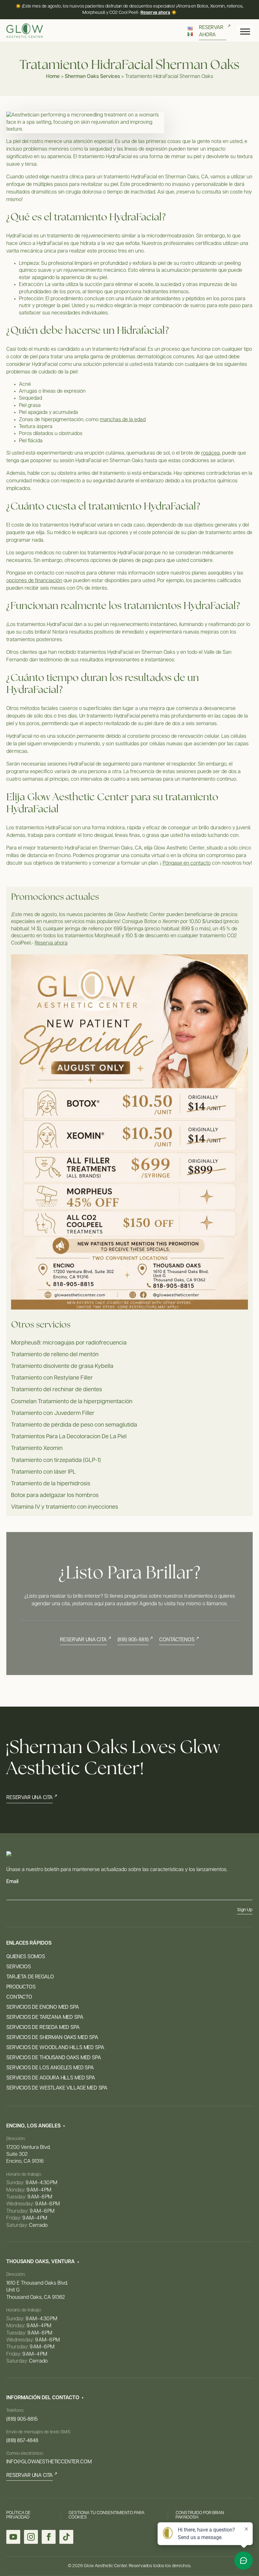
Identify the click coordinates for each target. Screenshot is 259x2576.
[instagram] (31, 2537)
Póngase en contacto (187, 863)
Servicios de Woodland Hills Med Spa (55, 2048)
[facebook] (49, 2537)
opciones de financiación (34, 581)
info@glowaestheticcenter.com (49, 2462)
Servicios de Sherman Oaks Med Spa (52, 2038)
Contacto (19, 1997)
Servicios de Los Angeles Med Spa (50, 2068)
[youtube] (13, 2537)
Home (53, 77)
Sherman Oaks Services (92, 77)
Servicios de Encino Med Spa (43, 2007)
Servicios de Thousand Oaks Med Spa (54, 2058)
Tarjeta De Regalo (30, 1977)
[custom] (66, 2537)
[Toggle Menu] (245, 32)
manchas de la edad (123, 420)
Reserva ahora (155, 13)
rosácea (211, 453)
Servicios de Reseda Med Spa (43, 2028)
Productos (21, 1987)
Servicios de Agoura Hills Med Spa (51, 2078)
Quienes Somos (26, 1957)
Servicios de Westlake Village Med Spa (57, 2088)
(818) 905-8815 (22, 2419)
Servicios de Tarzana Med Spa (45, 2018)
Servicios (19, 1967)
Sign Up (245, 1910)
